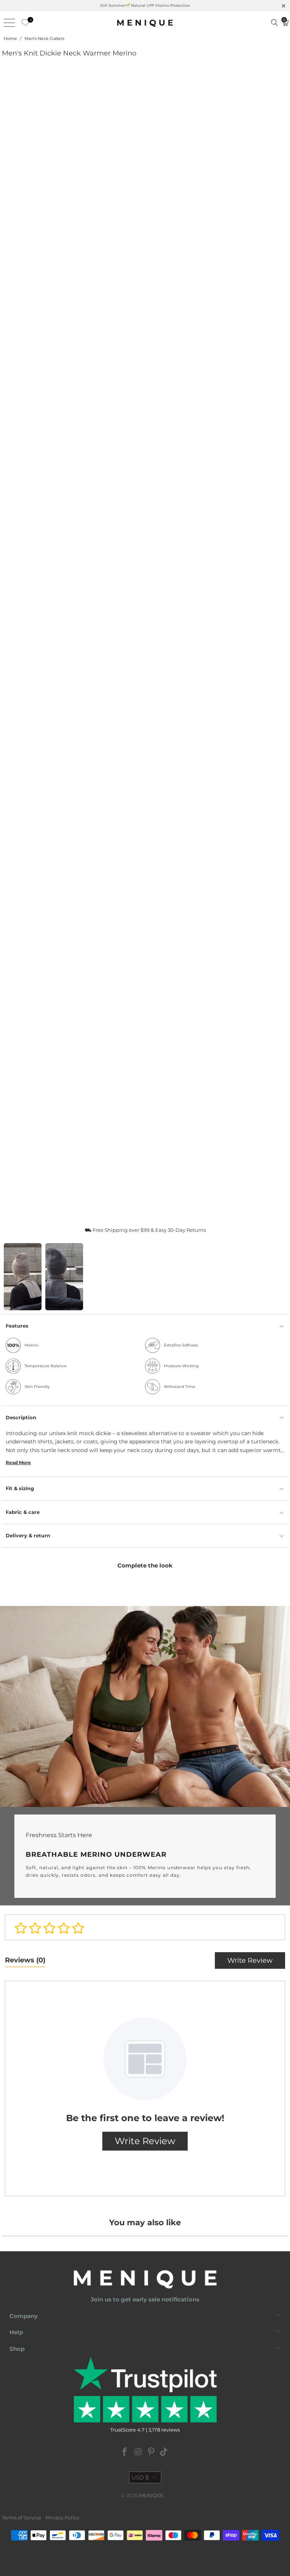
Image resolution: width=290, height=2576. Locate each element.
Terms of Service (22, 2518)
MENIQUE (151, 2495)
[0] (23, 23)
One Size (14, 1184)
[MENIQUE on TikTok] (164, 2452)
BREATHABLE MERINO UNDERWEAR (145, 1756)
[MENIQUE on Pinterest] (151, 2452)
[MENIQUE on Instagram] (138, 2452)
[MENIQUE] (145, 23)
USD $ (140, 2477)
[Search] (275, 23)
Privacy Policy (62, 2518)
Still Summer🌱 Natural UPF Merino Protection (145, 5)
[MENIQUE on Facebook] (125, 2452)
